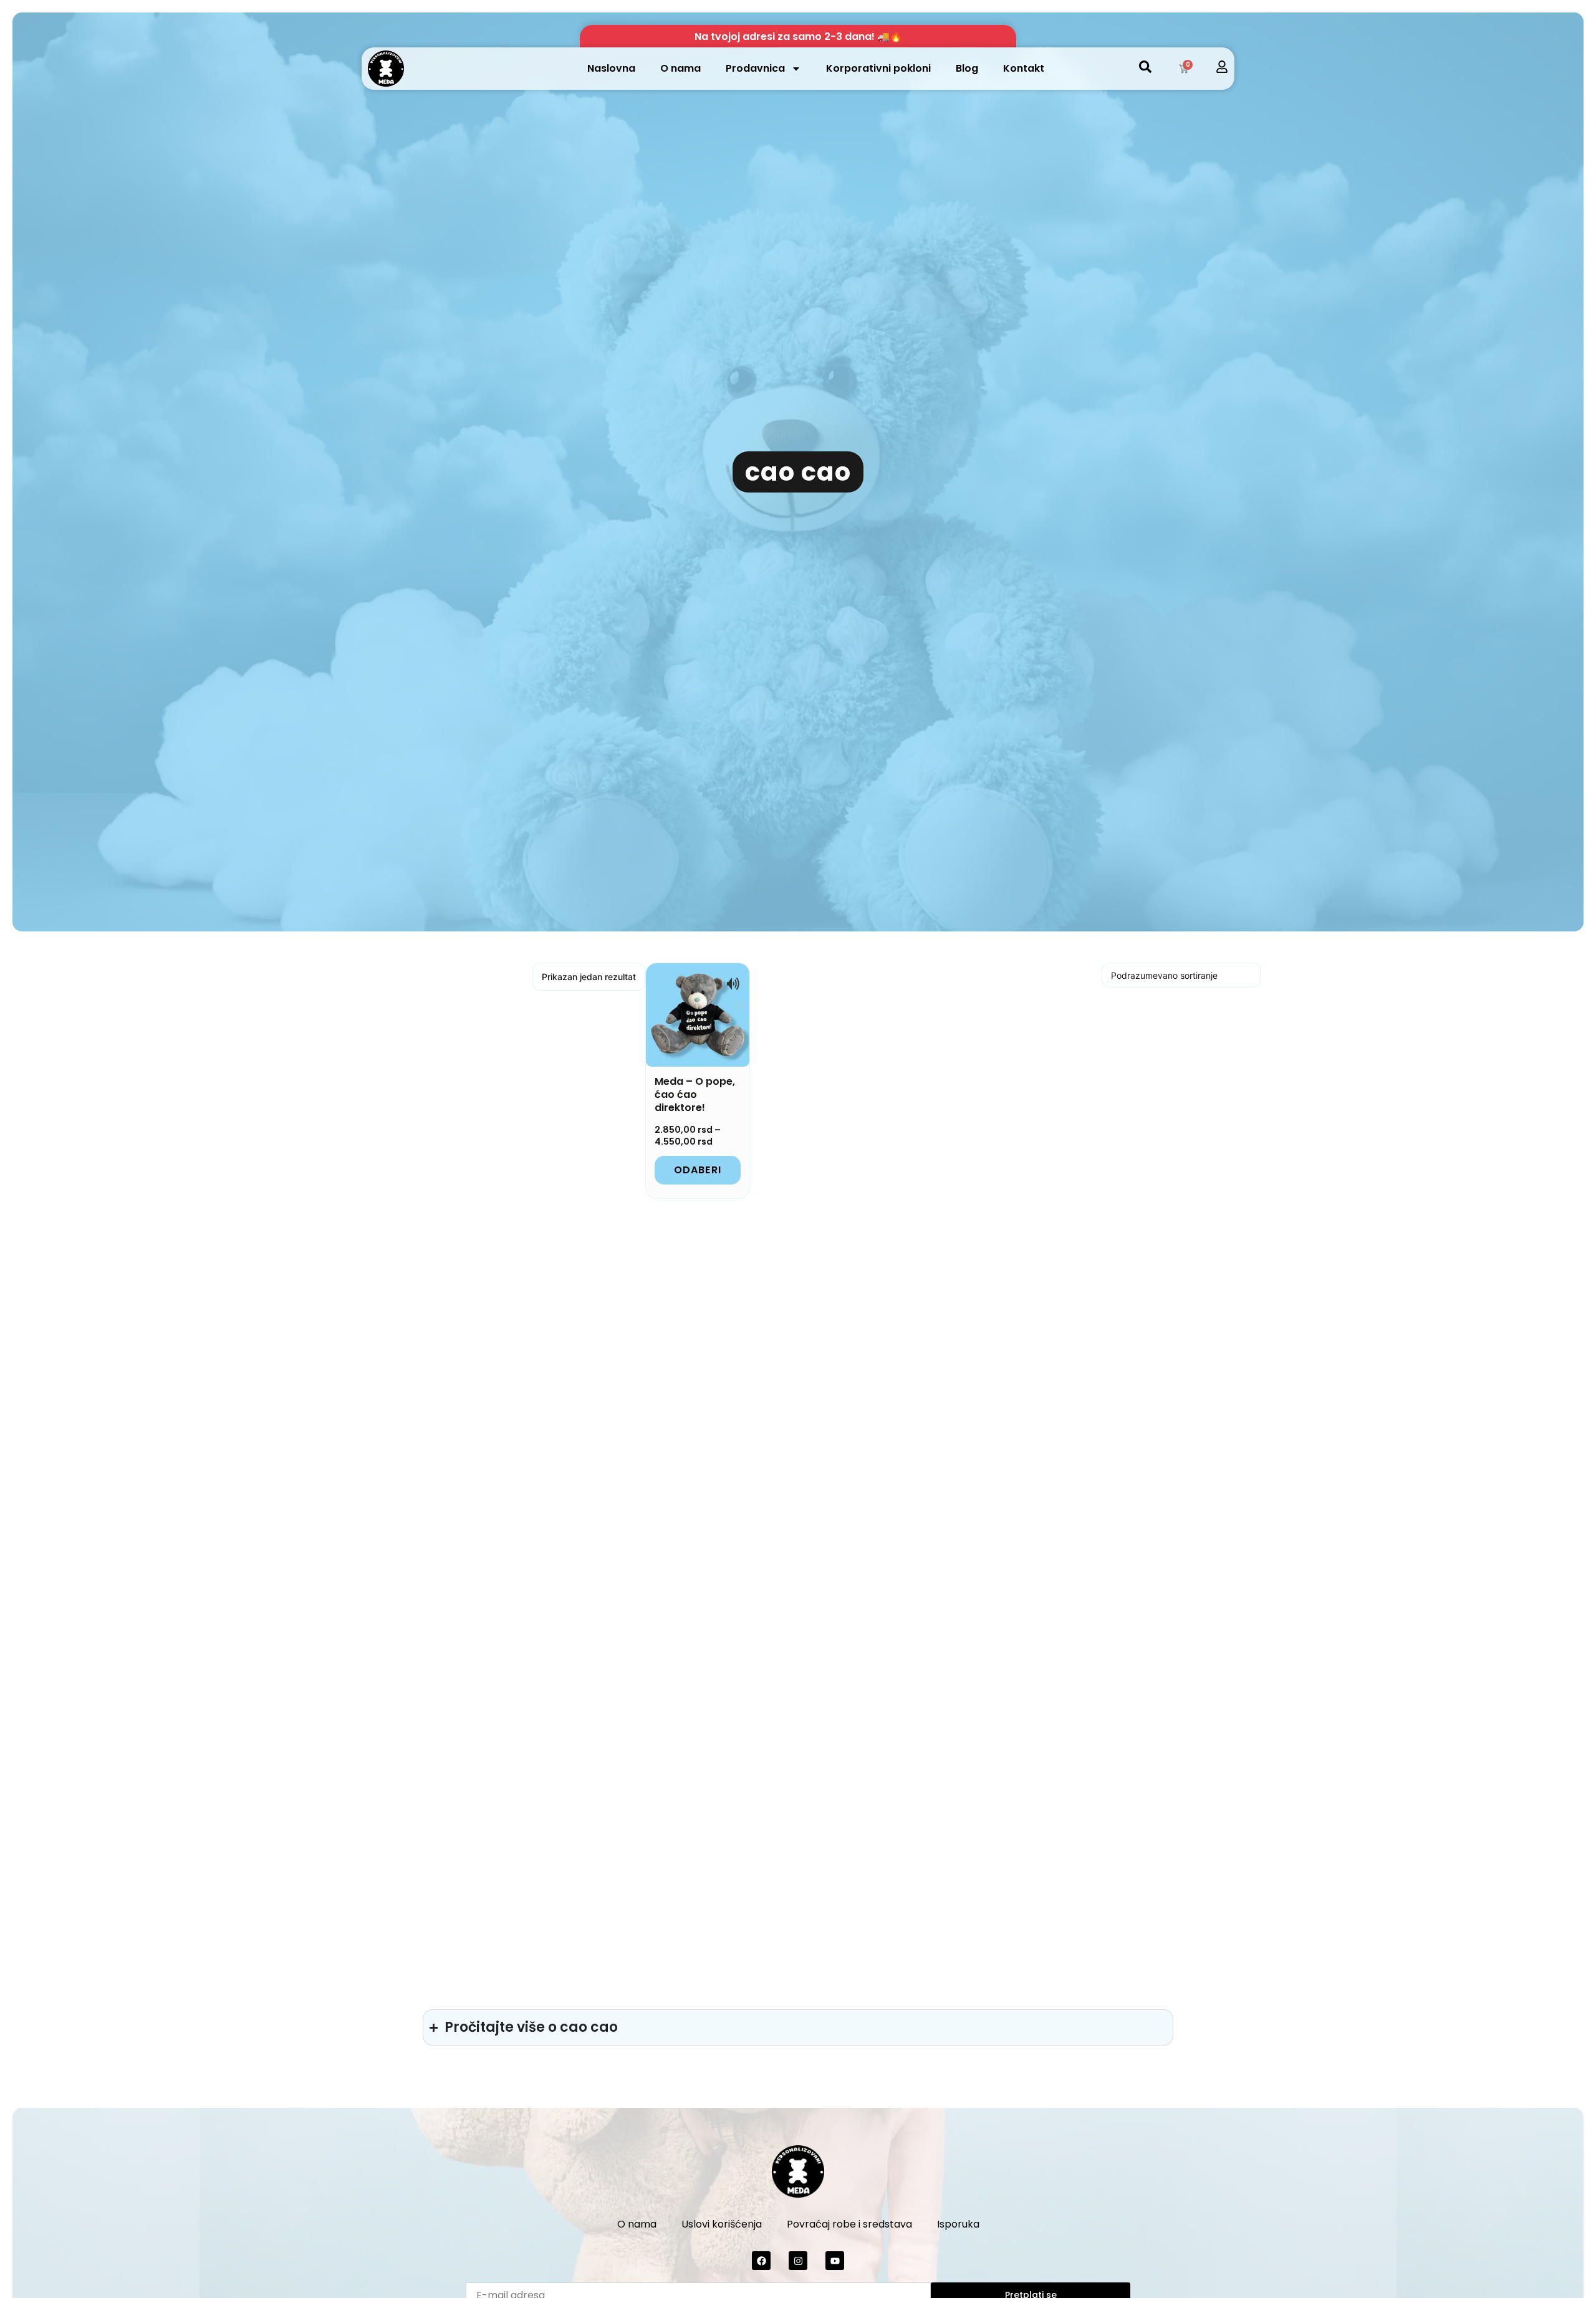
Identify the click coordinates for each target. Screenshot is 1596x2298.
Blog (967, 68)
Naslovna (611, 68)
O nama (680, 68)
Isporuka (958, 2224)
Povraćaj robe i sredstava (849, 2224)
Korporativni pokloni (878, 68)
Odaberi (698, 1170)
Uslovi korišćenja (722, 2224)
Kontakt (1024, 68)
